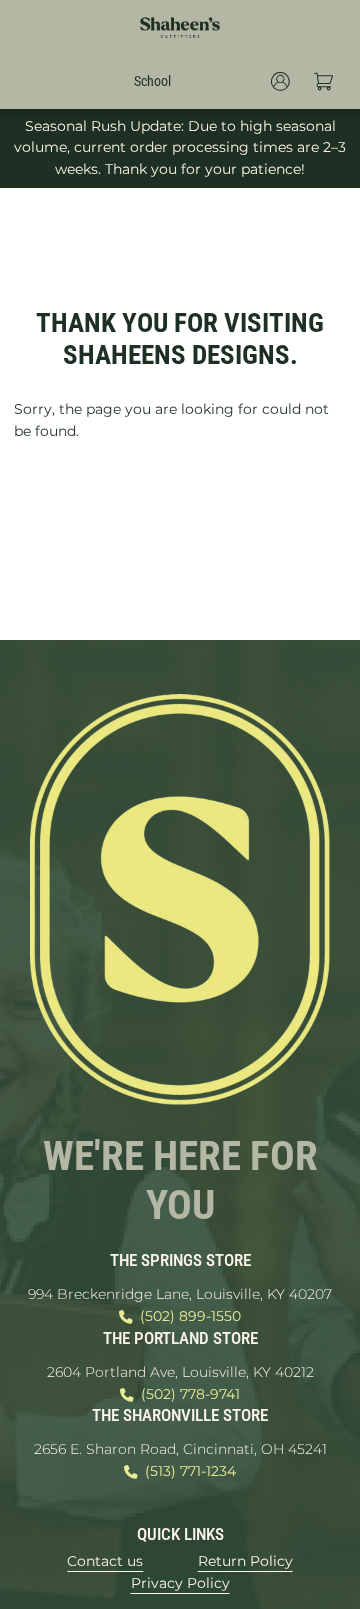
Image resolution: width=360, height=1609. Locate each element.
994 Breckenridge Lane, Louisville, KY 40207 (180, 1294)
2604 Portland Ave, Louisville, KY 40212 (180, 1372)
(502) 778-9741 (190, 1394)
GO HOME (180, 501)
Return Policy (245, 1561)
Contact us (105, 1561)
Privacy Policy (180, 1583)
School (152, 81)
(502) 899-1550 (190, 1316)
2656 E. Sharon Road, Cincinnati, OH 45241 (180, 1449)
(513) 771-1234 (190, 1471)
